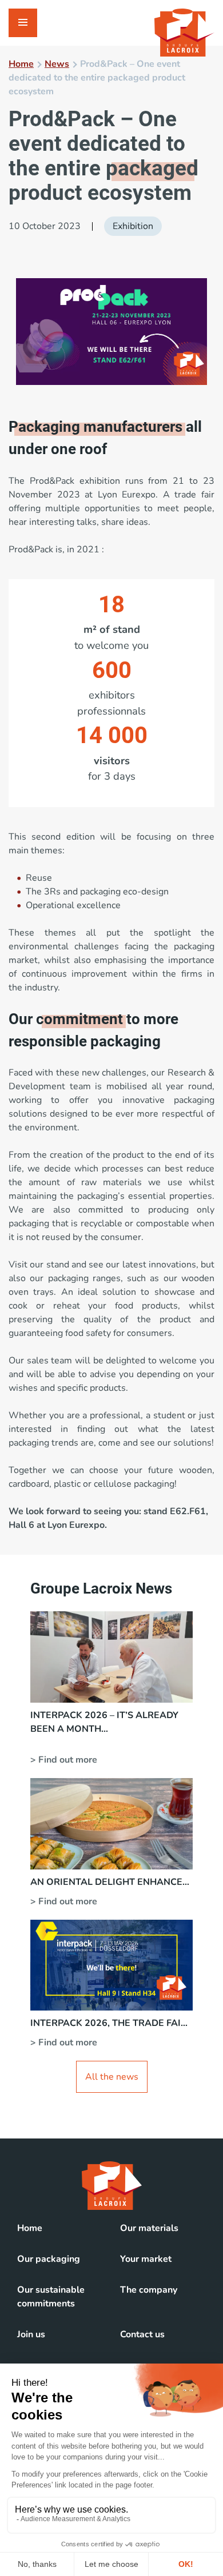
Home (21, 64)
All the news (112, 2077)
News (57, 64)
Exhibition (133, 226)
